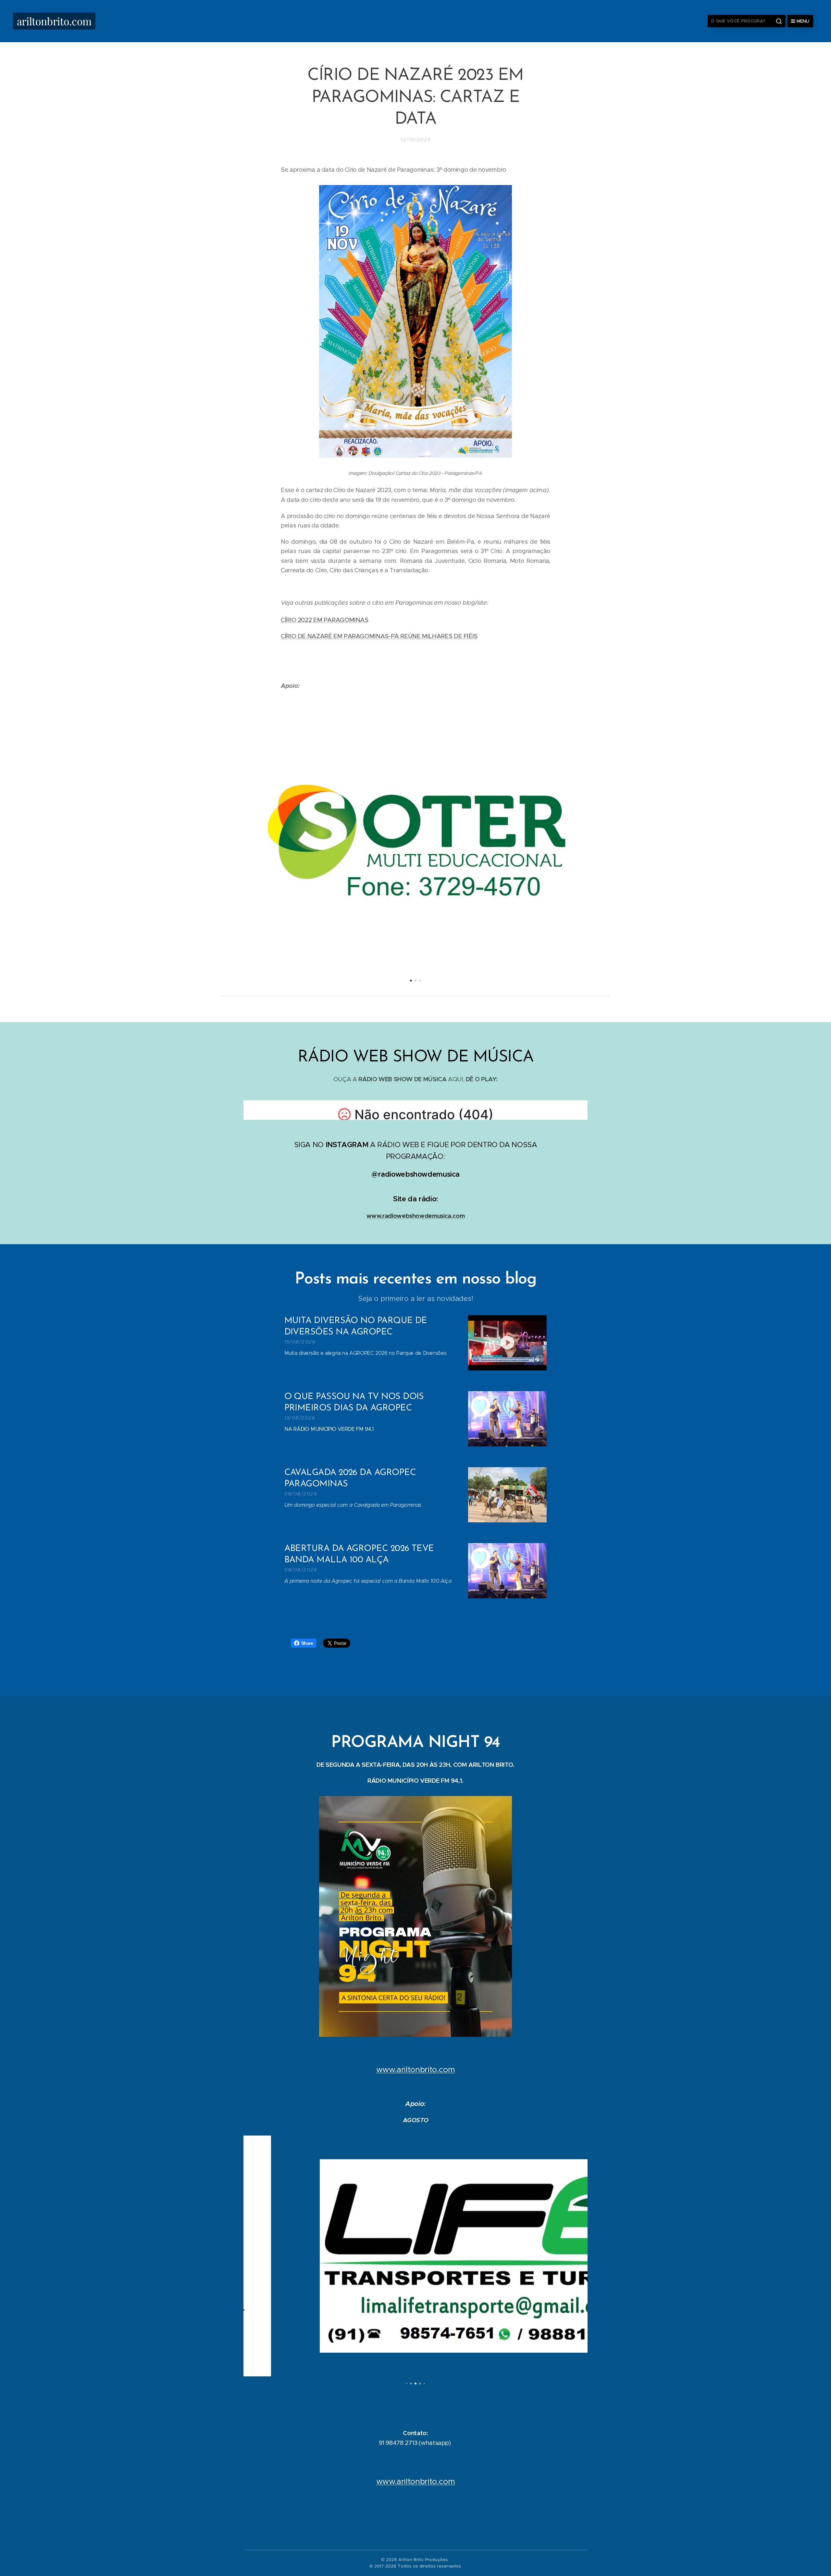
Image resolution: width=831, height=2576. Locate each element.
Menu (803, 21)
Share (307, 1643)
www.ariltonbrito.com (416, 2070)
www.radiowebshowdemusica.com (416, 1216)
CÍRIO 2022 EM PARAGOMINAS (325, 620)
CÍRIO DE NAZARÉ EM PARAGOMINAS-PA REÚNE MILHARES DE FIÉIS (379, 636)
